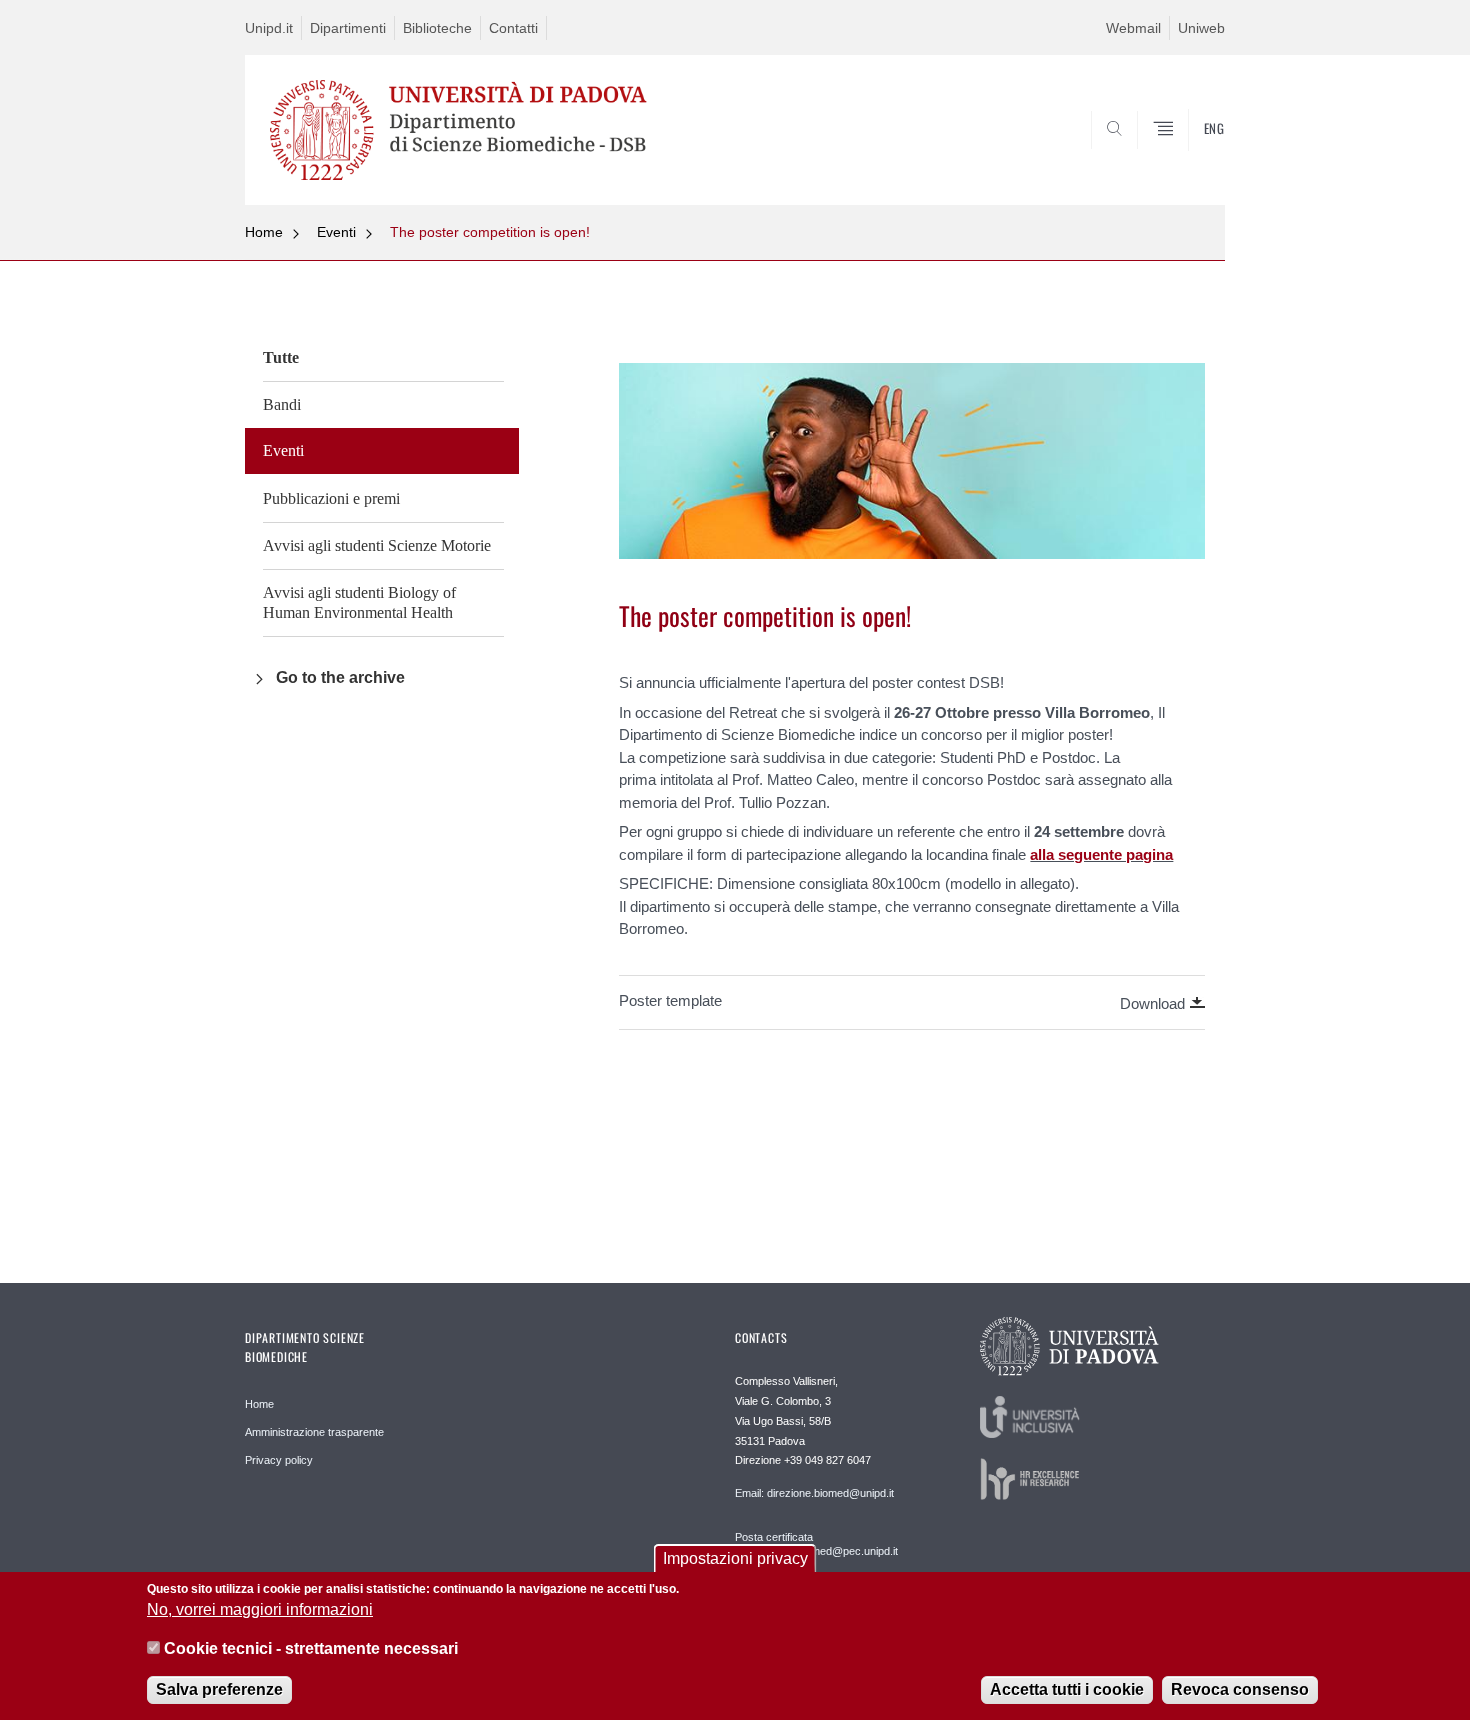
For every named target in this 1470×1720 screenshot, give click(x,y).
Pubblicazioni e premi (331, 498)
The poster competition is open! (490, 232)
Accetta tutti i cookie (1067, 1689)
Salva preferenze (219, 1689)
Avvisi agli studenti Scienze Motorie (377, 545)
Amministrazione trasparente (314, 1432)
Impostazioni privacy (735, 1558)
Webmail (1133, 28)
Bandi (282, 404)
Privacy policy (279, 1460)
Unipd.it (269, 28)
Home (264, 232)
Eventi (336, 232)
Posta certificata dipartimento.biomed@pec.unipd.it (816, 1544)
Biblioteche (437, 28)
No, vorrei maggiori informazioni (260, 1609)
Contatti (513, 28)
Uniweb (1201, 28)
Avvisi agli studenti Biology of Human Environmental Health (359, 602)
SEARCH (1189, 157)
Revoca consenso (1240, 1689)
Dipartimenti (348, 28)
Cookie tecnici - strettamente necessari (311, 1648)
